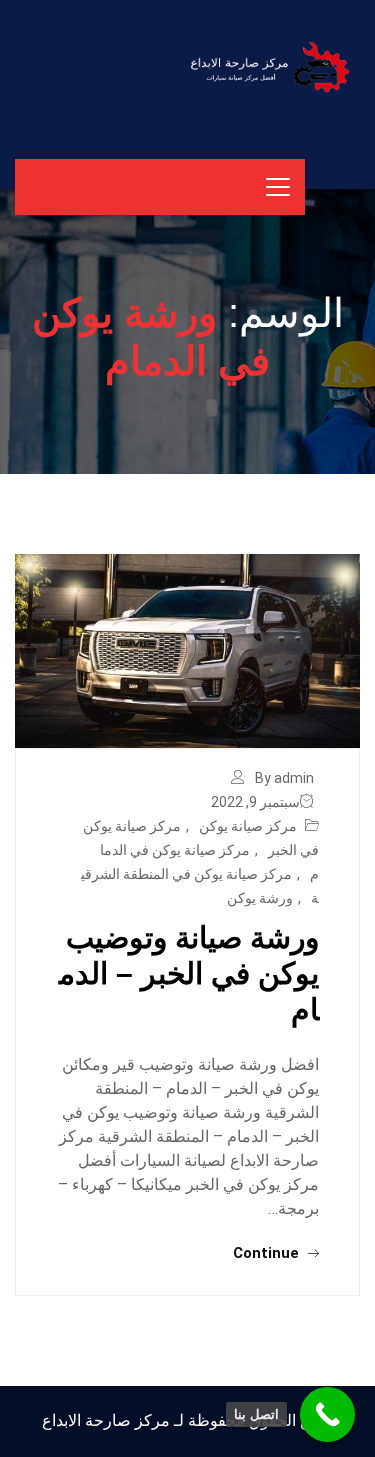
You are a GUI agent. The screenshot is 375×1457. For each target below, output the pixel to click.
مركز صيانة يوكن (248, 826)
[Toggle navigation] (278, 187)
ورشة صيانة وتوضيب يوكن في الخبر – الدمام (189, 973)
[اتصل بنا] (327, 1414)
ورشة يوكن (260, 898)
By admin (284, 778)
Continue (268, 1253)
